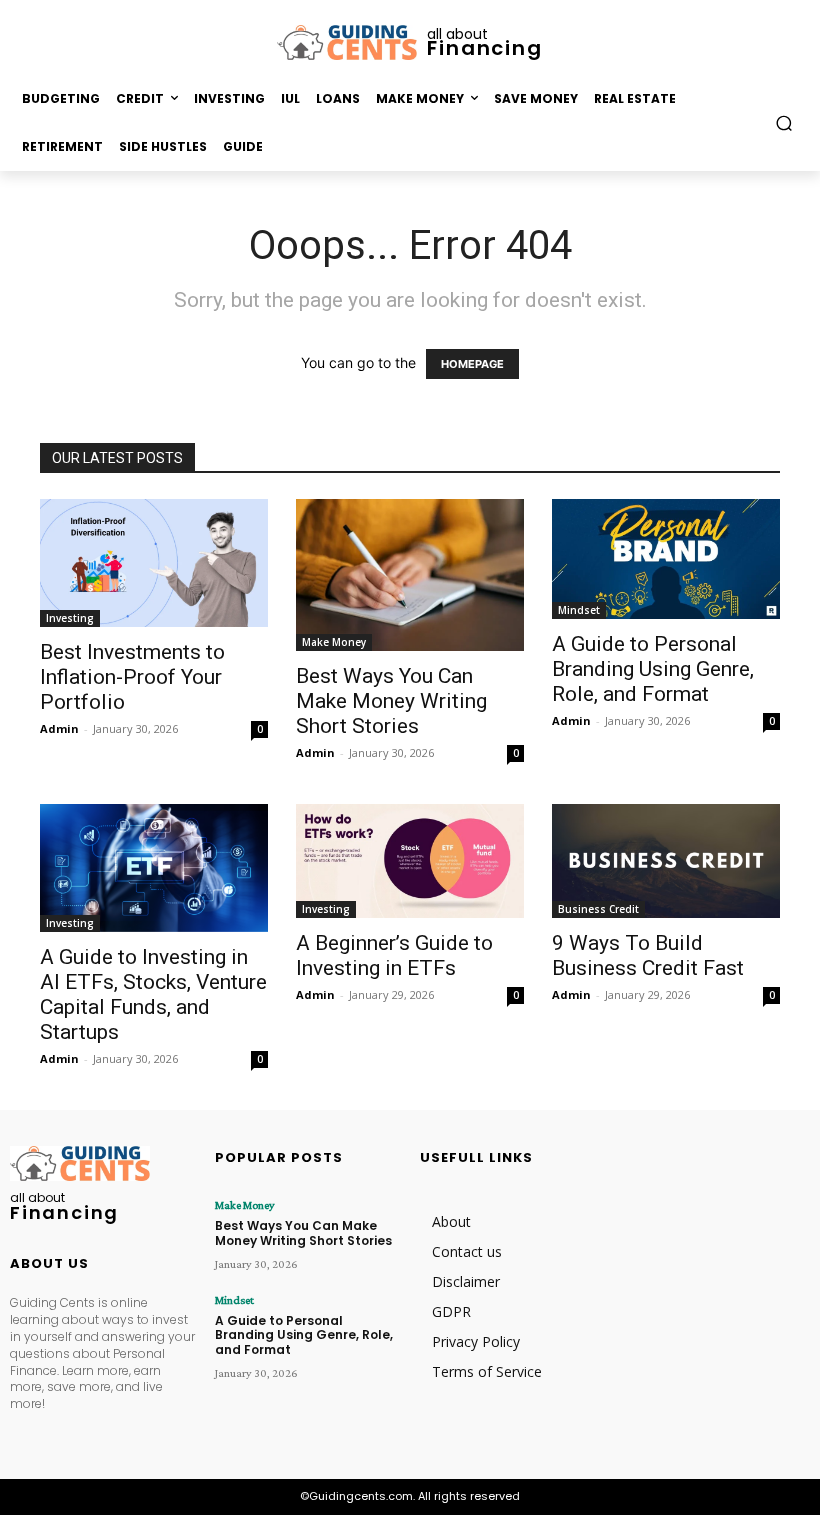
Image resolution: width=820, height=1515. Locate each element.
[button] (784, 122)
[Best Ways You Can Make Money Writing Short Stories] (410, 575)
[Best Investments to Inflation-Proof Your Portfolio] (154, 563)
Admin (59, 728)
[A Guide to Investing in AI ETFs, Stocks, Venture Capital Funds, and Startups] (154, 868)
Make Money (334, 642)
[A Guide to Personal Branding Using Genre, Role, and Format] (666, 559)
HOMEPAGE (472, 364)
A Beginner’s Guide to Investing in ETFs (394, 955)
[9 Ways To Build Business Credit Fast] (666, 861)
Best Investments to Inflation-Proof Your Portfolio (132, 677)
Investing (70, 618)
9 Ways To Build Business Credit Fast (648, 955)
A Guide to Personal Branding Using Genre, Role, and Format (653, 669)
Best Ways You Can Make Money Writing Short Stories (391, 701)
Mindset (579, 610)
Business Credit (598, 909)
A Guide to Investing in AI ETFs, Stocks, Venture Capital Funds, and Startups (153, 994)
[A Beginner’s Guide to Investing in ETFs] (410, 861)
